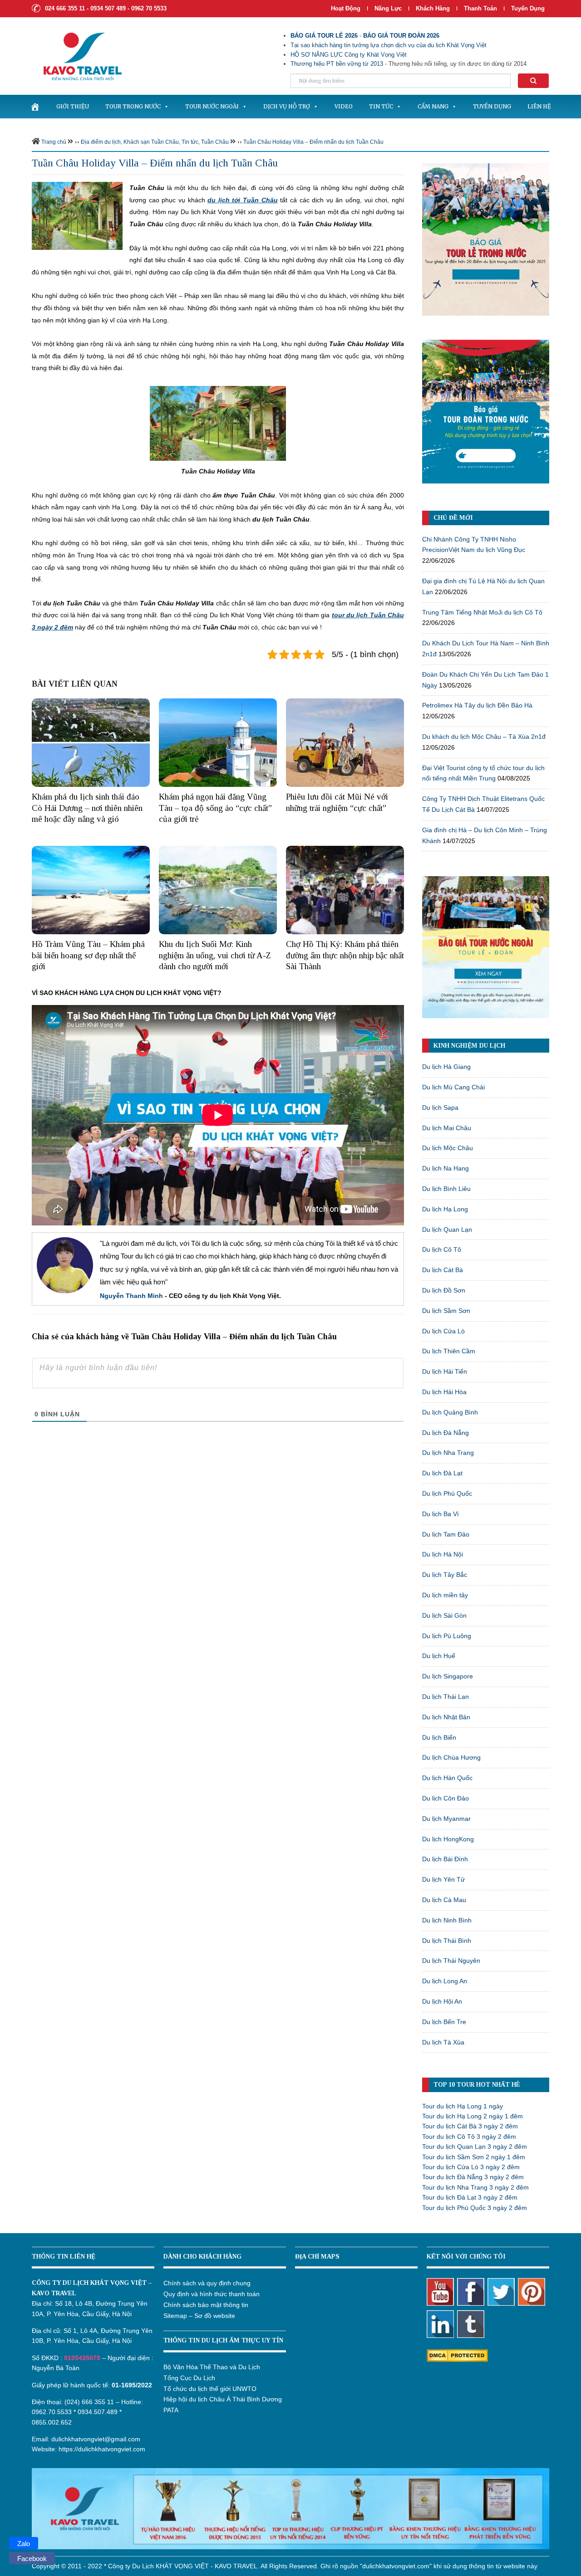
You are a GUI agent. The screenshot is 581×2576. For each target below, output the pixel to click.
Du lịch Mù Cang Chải (453, 1087)
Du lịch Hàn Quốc (447, 1778)
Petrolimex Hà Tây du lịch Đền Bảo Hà (477, 705)
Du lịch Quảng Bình (450, 1412)
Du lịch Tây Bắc (445, 1575)
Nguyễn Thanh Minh (131, 1296)
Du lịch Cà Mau (444, 1900)
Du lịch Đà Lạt (442, 1473)
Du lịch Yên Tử (443, 1879)
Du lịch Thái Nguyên (451, 1961)
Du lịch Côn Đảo (446, 1798)
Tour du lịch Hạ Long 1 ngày (463, 2106)
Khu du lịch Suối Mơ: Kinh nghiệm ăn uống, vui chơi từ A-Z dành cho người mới (215, 955)
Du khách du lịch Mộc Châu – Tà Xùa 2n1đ (484, 737)
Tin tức (381, 106)
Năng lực (388, 8)
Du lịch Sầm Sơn (446, 1311)
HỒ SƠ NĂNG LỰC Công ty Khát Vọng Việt (349, 55)
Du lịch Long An (445, 1981)
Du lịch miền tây (445, 1595)
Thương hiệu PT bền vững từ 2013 (337, 64)
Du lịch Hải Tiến (445, 1371)
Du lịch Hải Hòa (444, 1392)
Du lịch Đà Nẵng (446, 1433)
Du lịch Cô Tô (442, 1249)
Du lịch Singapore (448, 1676)
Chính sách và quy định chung (207, 2283)
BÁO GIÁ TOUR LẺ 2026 (324, 36)
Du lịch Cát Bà (443, 1270)
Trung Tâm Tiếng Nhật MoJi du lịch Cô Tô (482, 612)
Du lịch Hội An (442, 2001)
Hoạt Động (346, 8)
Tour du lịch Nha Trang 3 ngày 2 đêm (475, 2187)
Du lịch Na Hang (446, 1168)
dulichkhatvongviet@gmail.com (96, 2439)
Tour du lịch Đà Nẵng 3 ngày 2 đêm (473, 2177)
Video (344, 106)
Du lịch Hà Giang (446, 1067)
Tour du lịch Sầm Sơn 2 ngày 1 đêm (474, 2157)
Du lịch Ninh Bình (447, 1920)
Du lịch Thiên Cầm (449, 1351)
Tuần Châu (215, 142)
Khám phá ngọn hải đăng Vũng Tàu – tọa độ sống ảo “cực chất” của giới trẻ (215, 808)
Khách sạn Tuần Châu (151, 142)
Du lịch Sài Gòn (444, 1615)
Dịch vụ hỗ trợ (287, 106)
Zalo (24, 2544)
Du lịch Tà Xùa (443, 2042)
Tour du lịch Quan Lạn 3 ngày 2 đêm (475, 2147)
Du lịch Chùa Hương (451, 1757)
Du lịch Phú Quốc (447, 1493)
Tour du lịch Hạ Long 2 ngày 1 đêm (473, 2116)
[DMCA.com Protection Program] (457, 2355)
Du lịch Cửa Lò (443, 1331)
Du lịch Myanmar (446, 1819)
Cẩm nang (433, 106)
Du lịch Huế (439, 1656)
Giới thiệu (73, 106)
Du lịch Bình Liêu (446, 1189)
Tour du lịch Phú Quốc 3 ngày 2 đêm (475, 2208)
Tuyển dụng (528, 8)
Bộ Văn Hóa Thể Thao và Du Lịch (212, 2367)
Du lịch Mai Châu (447, 1128)
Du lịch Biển (439, 1737)
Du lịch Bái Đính (445, 1859)
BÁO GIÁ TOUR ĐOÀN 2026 (401, 36)
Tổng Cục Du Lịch (189, 2378)
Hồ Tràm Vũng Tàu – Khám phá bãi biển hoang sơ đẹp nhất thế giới (88, 955)
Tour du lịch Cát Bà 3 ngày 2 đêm (470, 2126)
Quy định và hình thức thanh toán (212, 2294)
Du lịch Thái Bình (447, 1941)
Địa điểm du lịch (101, 142)
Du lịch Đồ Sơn (444, 1290)
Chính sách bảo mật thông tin (206, 2305)
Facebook (32, 2559)
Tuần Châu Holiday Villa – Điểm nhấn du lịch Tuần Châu (313, 142)
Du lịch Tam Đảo (446, 1534)
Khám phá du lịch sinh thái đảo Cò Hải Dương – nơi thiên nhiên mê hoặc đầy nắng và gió (87, 808)
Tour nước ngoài (212, 106)
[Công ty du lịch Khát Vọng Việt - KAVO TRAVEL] (77, 56)
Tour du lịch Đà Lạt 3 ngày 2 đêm (470, 2197)
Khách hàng (433, 8)
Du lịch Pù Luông (447, 1636)
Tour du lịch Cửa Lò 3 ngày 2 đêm (471, 2167)
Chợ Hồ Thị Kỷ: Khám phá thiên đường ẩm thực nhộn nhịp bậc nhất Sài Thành (345, 955)
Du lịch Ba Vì (441, 1514)
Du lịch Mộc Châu (448, 1148)
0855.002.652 (52, 2422)
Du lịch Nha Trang (448, 1453)
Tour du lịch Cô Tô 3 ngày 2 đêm (469, 2137)
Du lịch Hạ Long (445, 1209)
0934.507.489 (98, 2412)
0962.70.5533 (52, 2412)
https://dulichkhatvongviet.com (102, 2449)
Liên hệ (539, 106)
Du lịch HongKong (448, 1839)
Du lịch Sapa (440, 1107)
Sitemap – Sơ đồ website (199, 2316)
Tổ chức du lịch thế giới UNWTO (210, 2389)
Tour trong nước (133, 106)
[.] (35, 107)
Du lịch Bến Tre (444, 2022)
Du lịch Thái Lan (446, 1697)
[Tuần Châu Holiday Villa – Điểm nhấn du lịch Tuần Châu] (77, 215)
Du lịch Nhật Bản (446, 1717)
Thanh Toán (481, 8)
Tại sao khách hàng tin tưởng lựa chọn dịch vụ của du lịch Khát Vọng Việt (389, 45)
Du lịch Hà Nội (443, 1554)
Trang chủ (54, 142)
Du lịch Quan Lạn (447, 1229)
